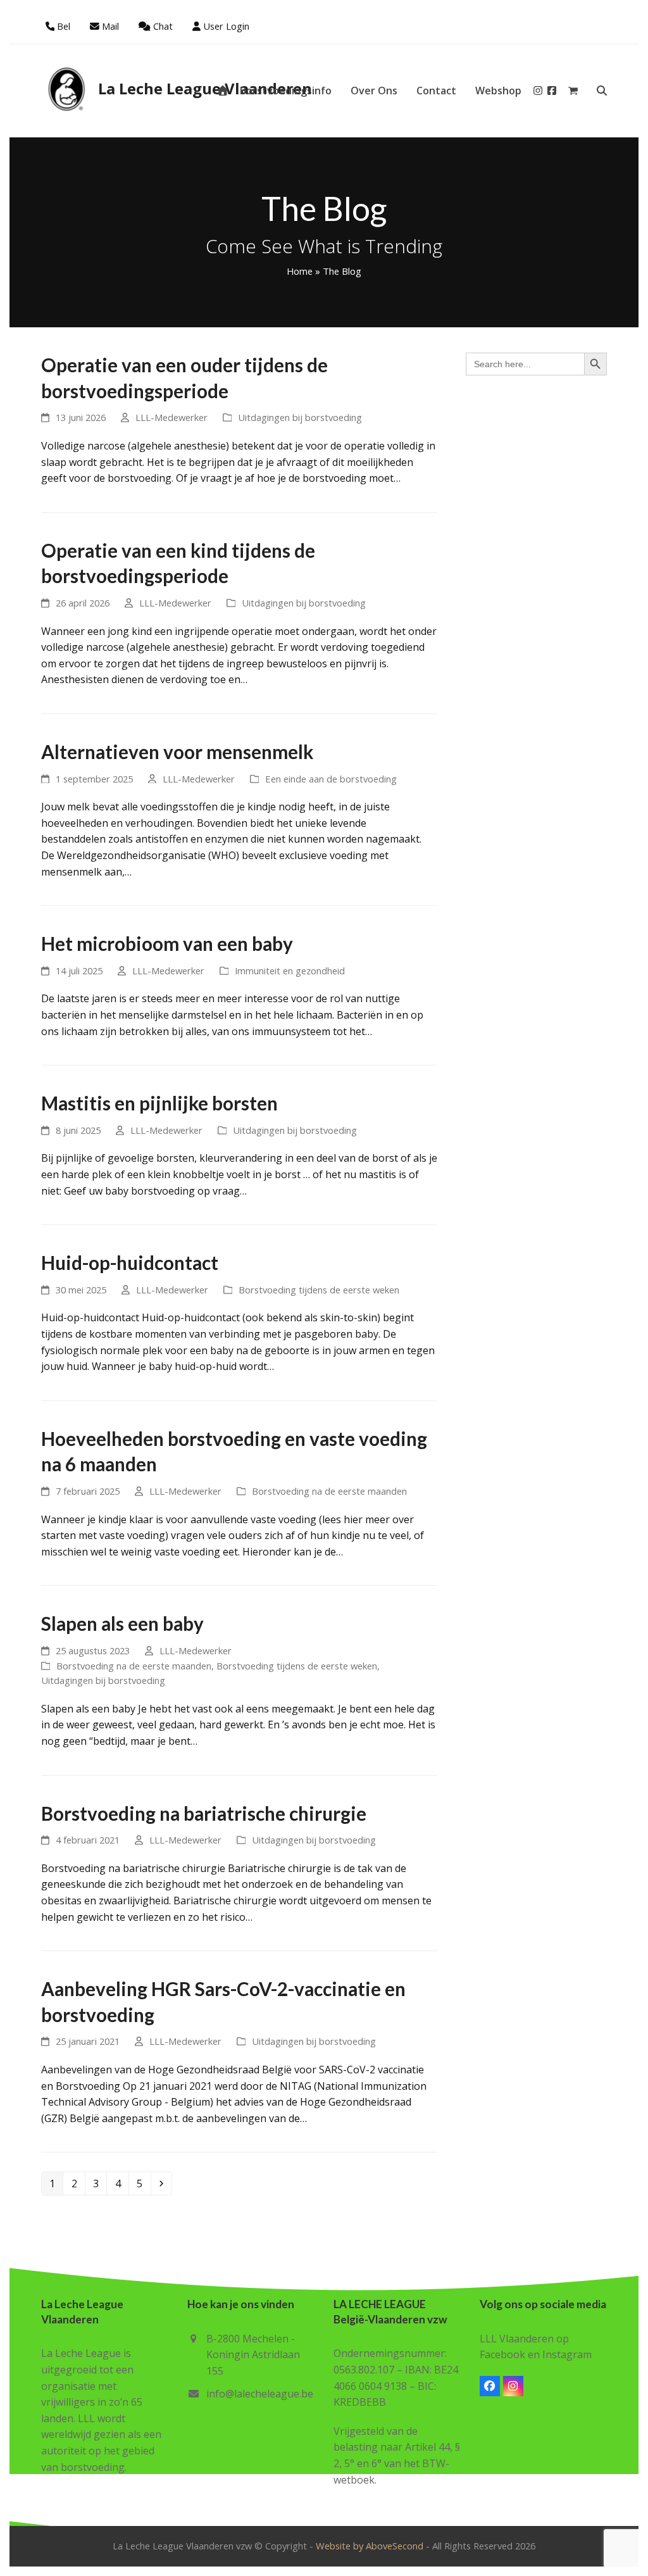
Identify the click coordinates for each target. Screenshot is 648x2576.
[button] (573, 91)
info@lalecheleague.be (260, 2394)
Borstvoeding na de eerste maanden (329, 1491)
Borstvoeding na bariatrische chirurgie (204, 1813)
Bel (64, 26)
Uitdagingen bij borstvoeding (300, 417)
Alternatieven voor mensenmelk (177, 752)
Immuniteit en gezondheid (290, 971)
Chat (163, 26)
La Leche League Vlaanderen (205, 88)
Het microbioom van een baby (167, 944)
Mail (110, 26)
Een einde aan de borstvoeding (331, 779)
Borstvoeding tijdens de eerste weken (319, 1290)
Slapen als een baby (122, 1624)
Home (300, 271)
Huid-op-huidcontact (130, 1263)
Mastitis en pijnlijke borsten (159, 1103)
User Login (226, 26)
